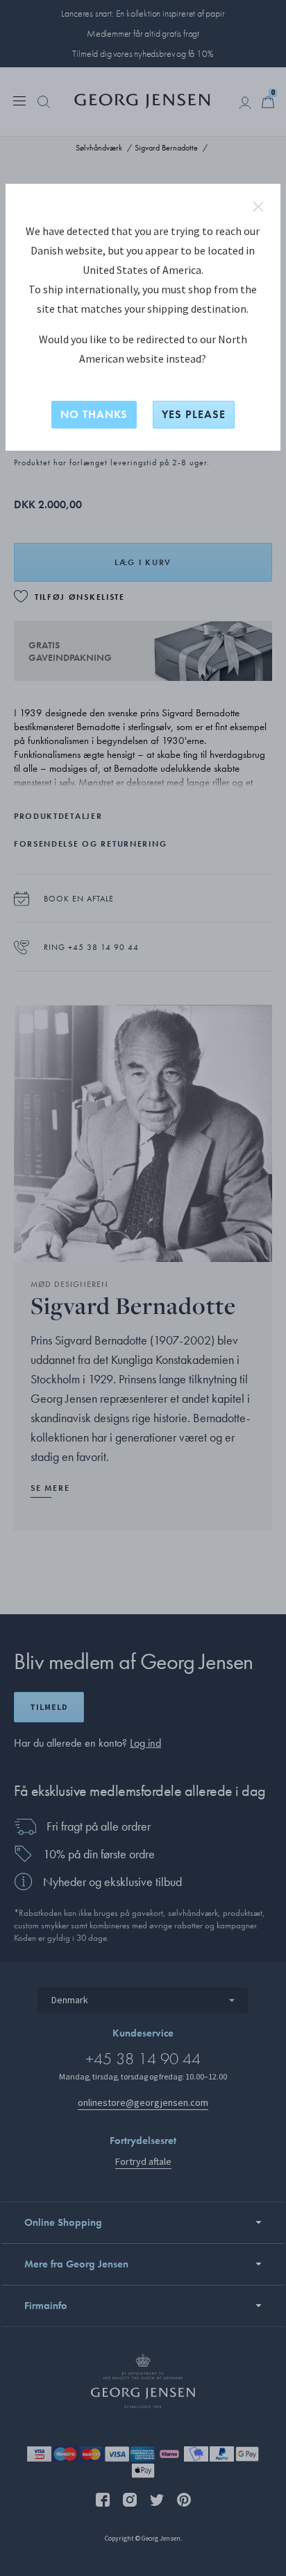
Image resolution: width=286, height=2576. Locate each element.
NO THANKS (94, 414)
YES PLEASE (194, 414)
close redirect (258, 207)
